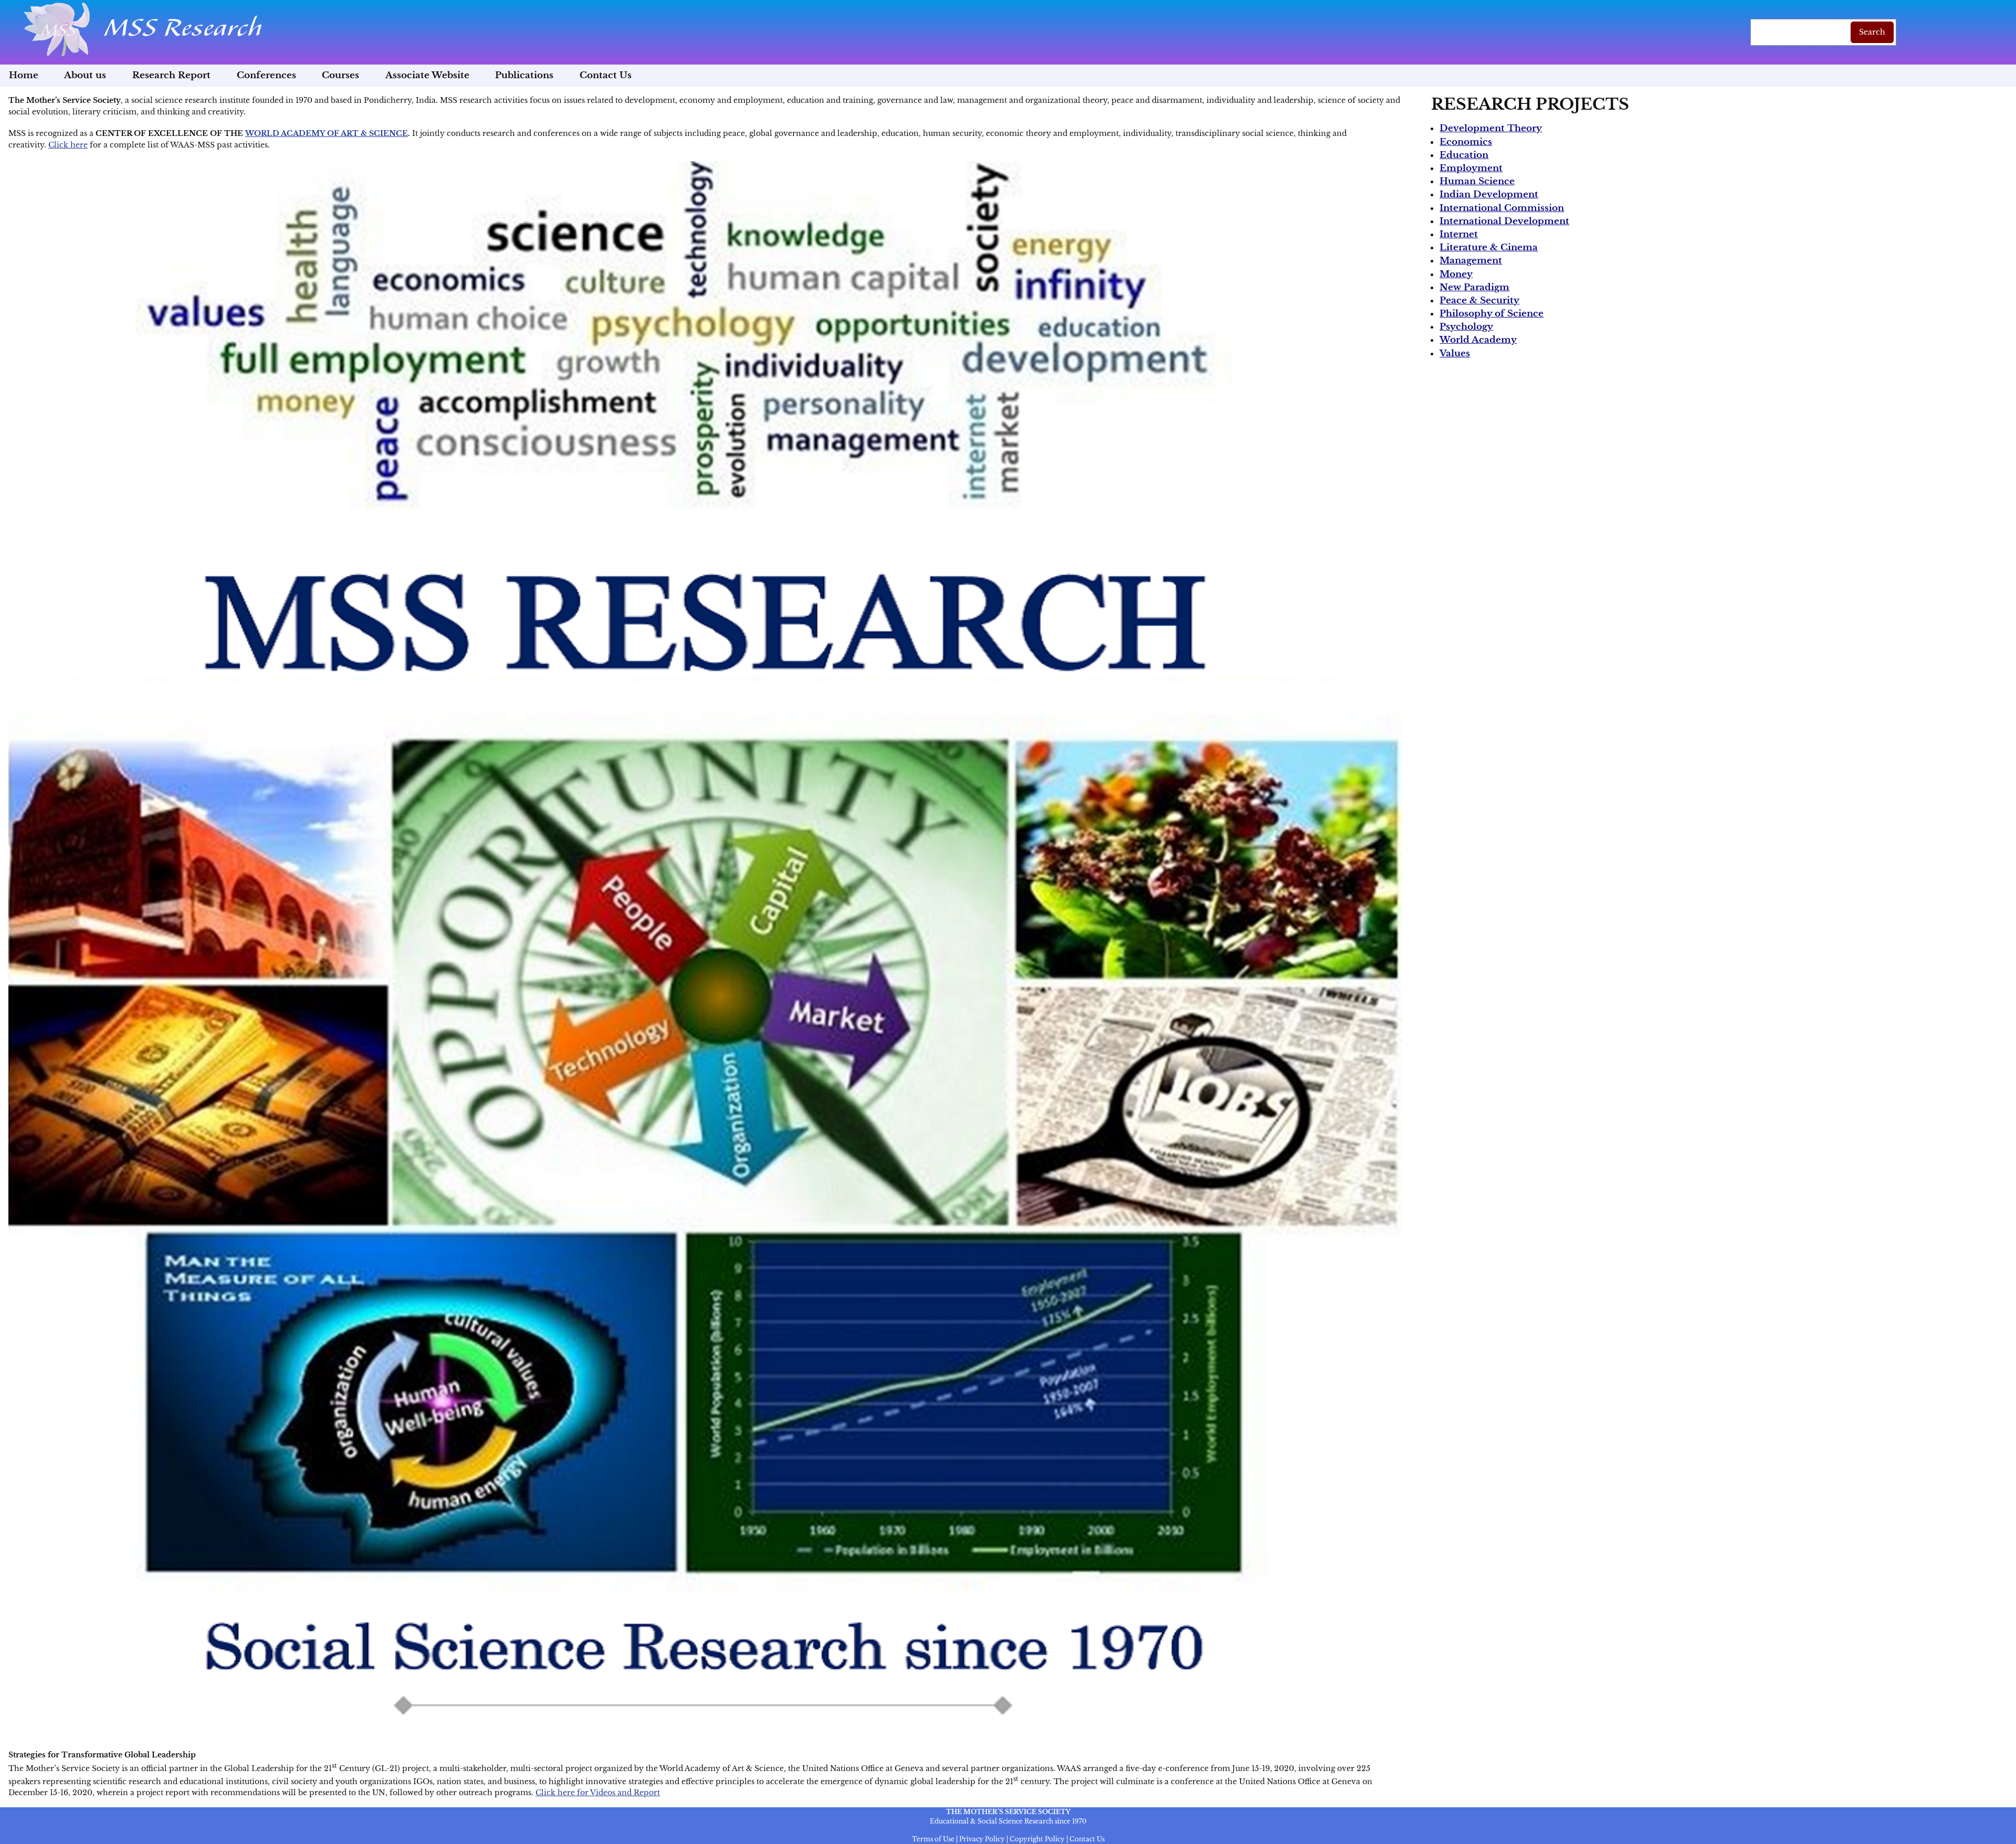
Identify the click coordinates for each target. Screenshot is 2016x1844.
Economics (1466, 142)
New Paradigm (1474, 287)
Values (1455, 354)
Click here (68, 145)
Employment (1471, 168)
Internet (1459, 234)
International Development (1504, 221)
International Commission (1502, 208)
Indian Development (1489, 194)
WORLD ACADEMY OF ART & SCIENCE (327, 133)
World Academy (1478, 340)
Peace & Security (1479, 301)
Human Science (1477, 181)
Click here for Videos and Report (598, 1793)
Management (1471, 261)
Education (1464, 155)
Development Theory (1491, 128)
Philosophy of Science (1492, 314)
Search (1872, 32)
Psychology (1466, 327)
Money (1456, 274)
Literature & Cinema (1489, 247)
